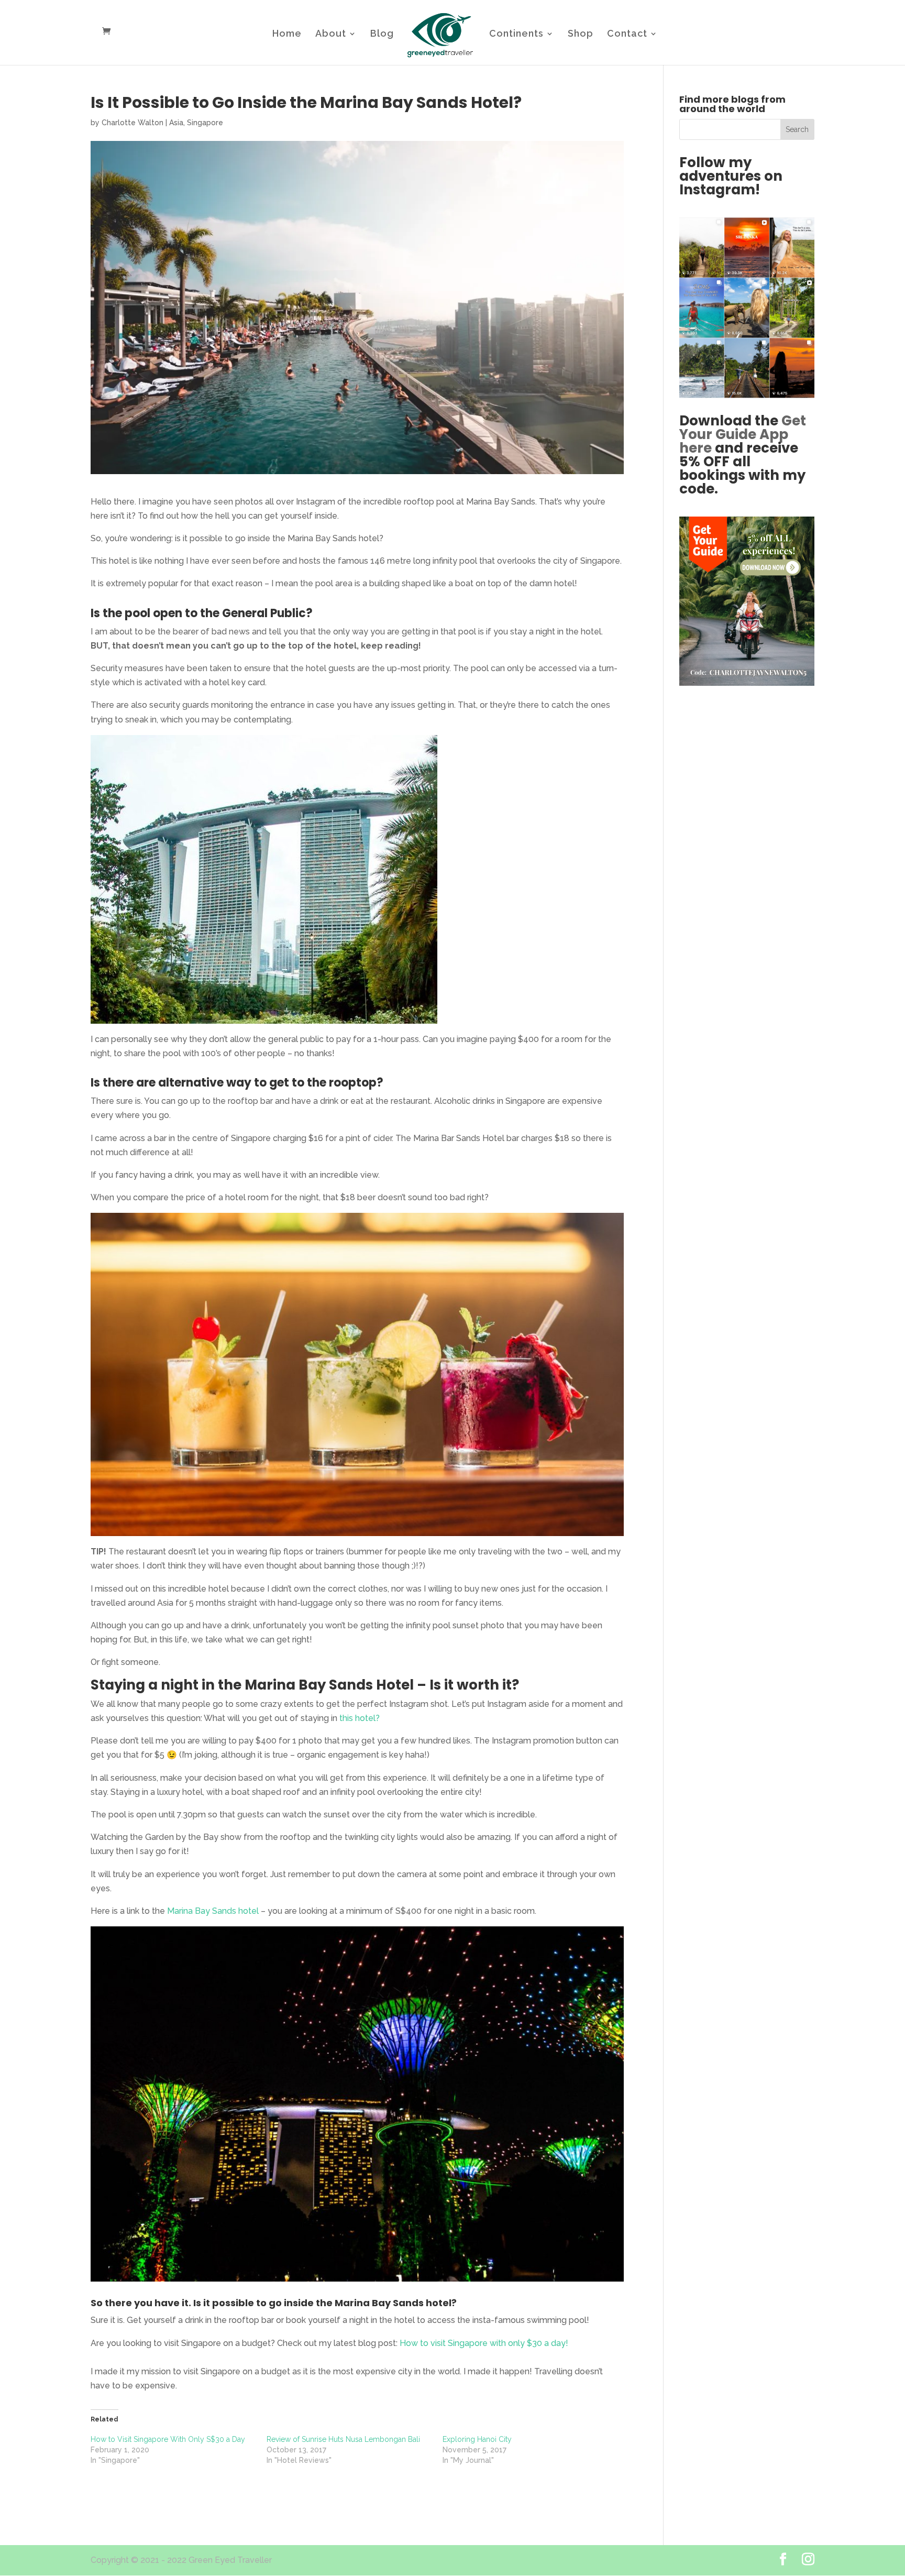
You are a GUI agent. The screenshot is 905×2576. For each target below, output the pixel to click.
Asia (176, 123)
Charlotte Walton (133, 123)
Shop (581, 34)
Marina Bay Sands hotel (214, 1911)
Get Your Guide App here (743, 434)
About (331, 34)
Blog (382, 34)
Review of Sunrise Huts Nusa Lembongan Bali (343, 2439)
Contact (627, 34)
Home (287, 34)
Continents (516, 34)
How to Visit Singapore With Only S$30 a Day (168, 2439)
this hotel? (360, 1718)
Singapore (205, 123)
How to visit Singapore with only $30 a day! (484, 2343)
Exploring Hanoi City (477, 2439)
